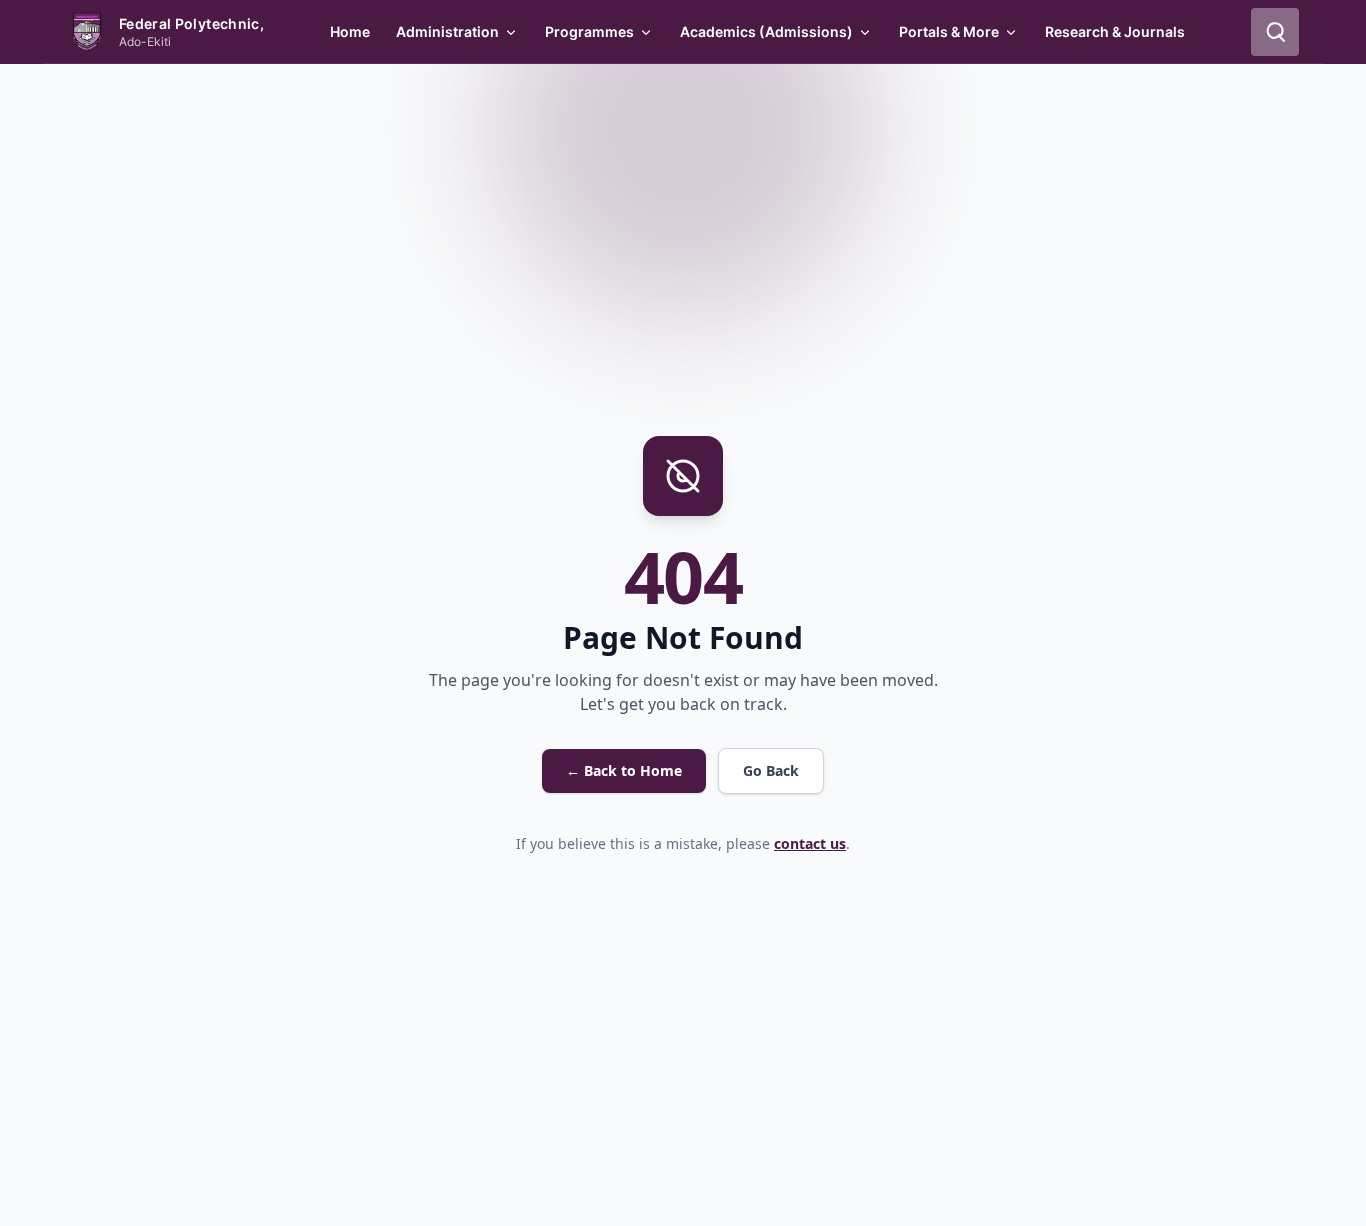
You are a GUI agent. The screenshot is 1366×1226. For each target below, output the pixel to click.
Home (350, 31)
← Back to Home (624, 770)
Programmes (589, 31)
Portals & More (949, 31)
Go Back (771, 770)
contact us (810, 843)
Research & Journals (1115, 31)
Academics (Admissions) (766, 31)
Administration (447, 31)
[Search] (1275, 32)
